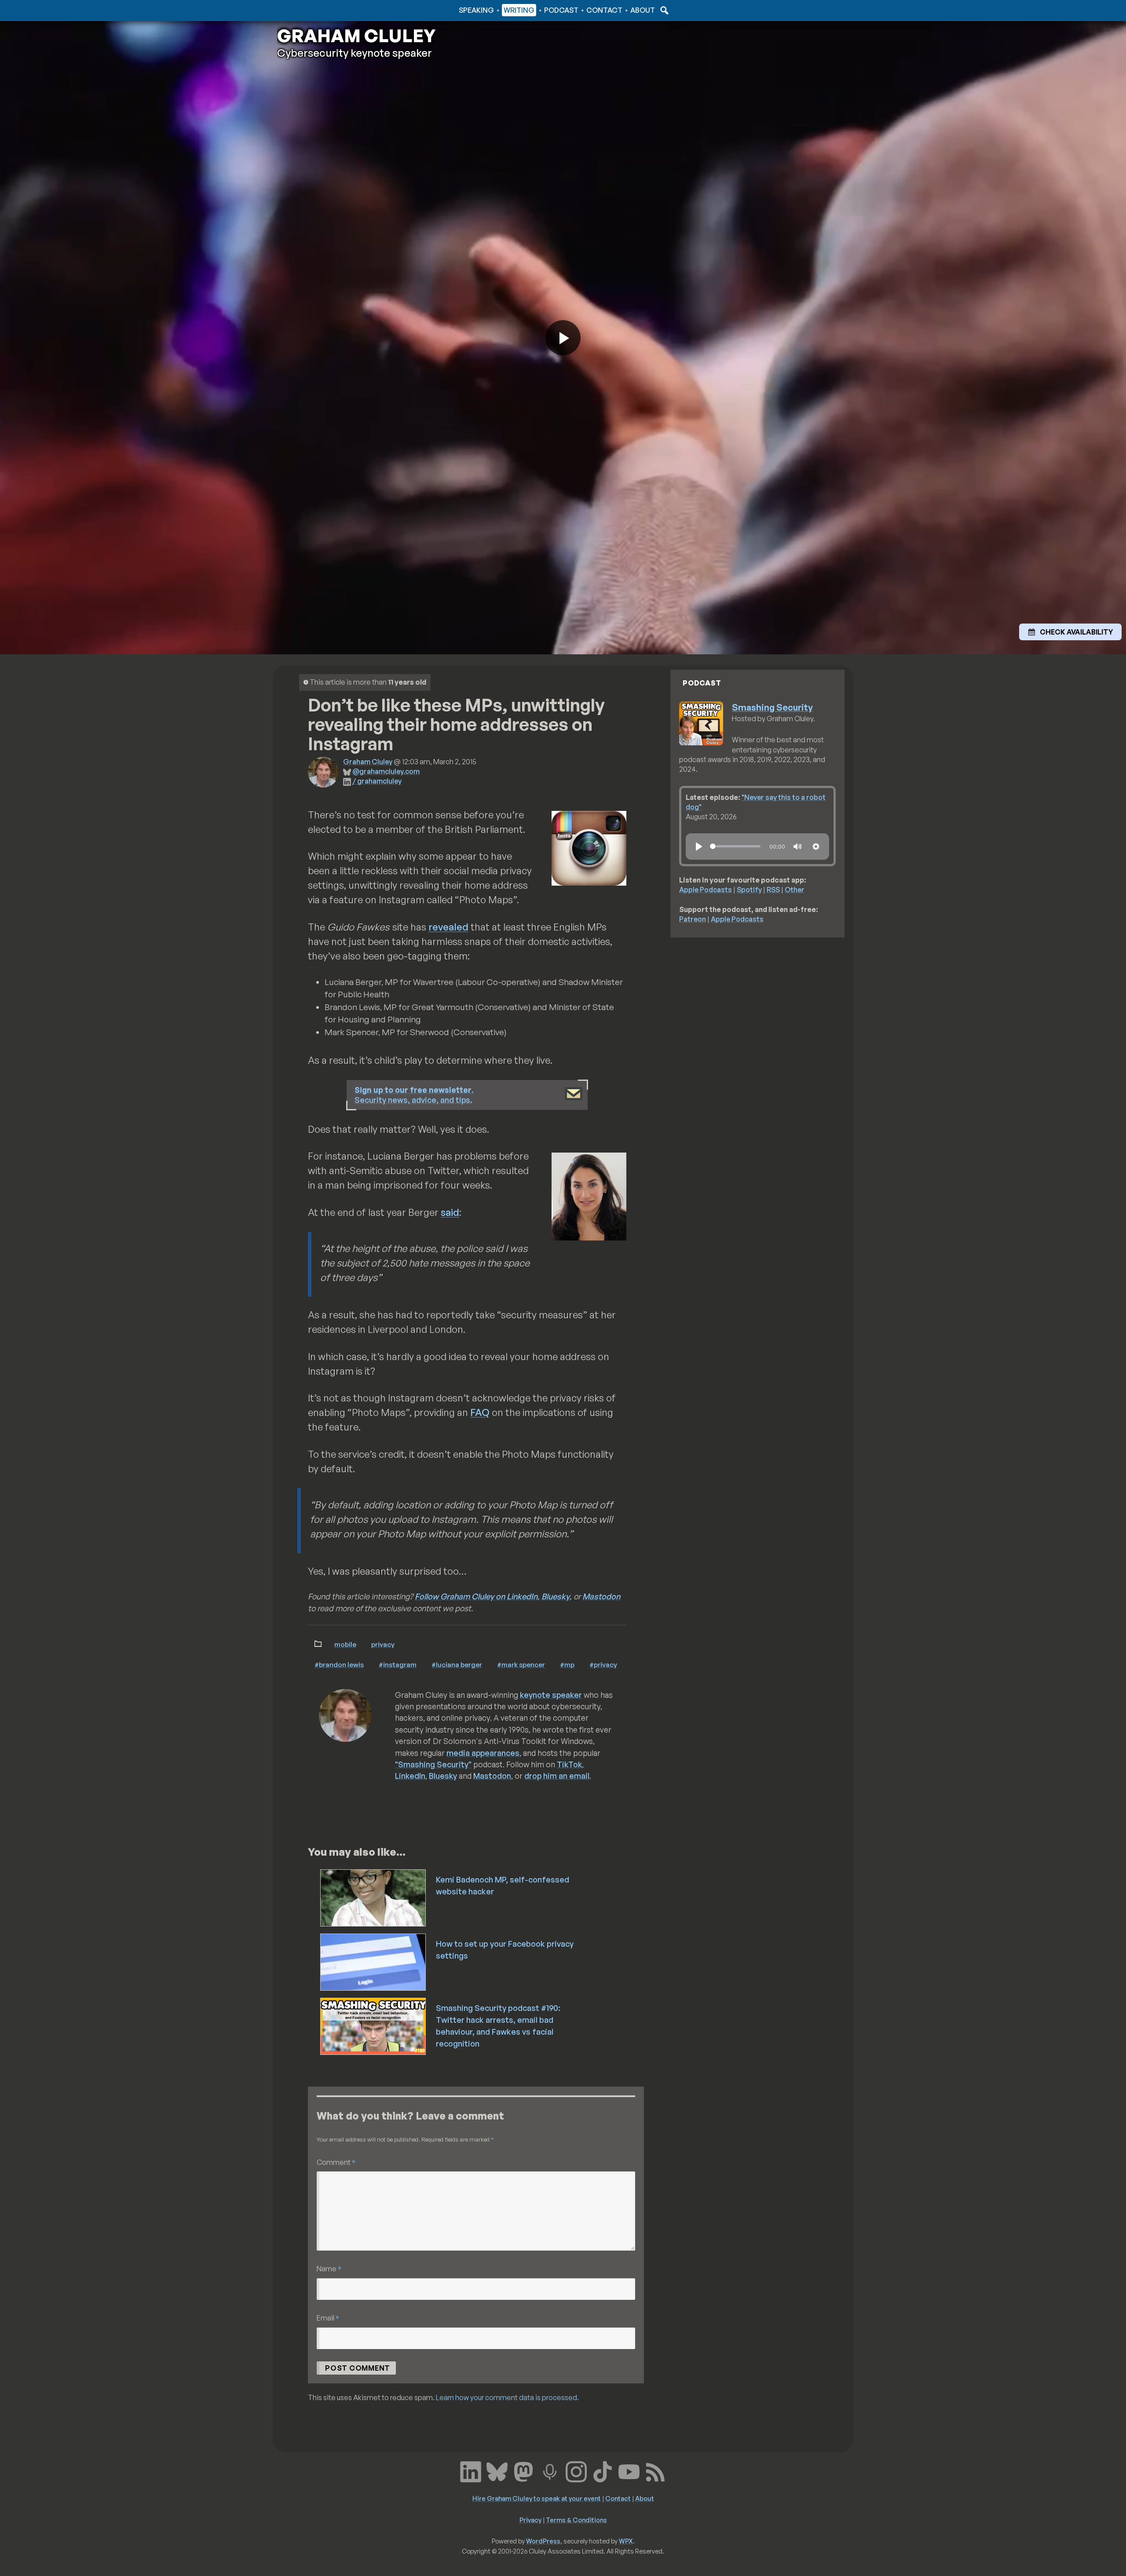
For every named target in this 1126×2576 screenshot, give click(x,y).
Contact (604, 10)
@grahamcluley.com (386, 771)
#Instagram (398, 1664)
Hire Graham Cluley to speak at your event (537, 2498)
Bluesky (556, 1596)
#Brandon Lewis (339, 1664)
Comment (336, 2162)
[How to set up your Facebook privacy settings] (374, 1961)
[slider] (735, 846)
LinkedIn (410, 1776)
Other (795, 890)
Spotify (749, 890)
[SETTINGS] (816, 847)
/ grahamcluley (377, 781)
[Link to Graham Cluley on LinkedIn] (471, 2471)
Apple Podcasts (706, 890)
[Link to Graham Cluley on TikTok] (603, 2471)
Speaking (476, 10)
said (450, 1212)
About (643, 10)
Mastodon (601, 1596)
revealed (448, 927)
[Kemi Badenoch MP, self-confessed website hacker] (374, 1897)
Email (328, 2318)
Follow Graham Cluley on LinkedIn (476, 1596)
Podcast (561, 10)
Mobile (345, 1644)
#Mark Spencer (521, 1664)
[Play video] (563, 338)
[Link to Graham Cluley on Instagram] (576, 2471)
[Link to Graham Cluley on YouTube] (629, 2471)
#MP (567, 1664)
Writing (519, 10)
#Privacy (603, 1664)
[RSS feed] (655, 2471)
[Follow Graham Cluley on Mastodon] (523, 2471)
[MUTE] (797, 847)
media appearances (483, 1753)
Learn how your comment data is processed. (507, 2397)
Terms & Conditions (576, 2520)
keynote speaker (551, 1695)
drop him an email (557, 1776)
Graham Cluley (312, 10)
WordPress (543, 2541)
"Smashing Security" (433, 1764)
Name (329, 2268)
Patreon (693, 919)
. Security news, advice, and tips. (414, 1095)
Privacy (383, 1644)
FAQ (480, 1412)
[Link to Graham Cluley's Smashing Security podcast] (550, 2471)
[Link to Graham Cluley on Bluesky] (497, 2471)
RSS (773, 890)
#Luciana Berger (457, 1664)
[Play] (699, 847)
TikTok (569, 1764)
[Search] (663, 10)
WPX (626, 2541)
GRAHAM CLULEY (356, 36)
